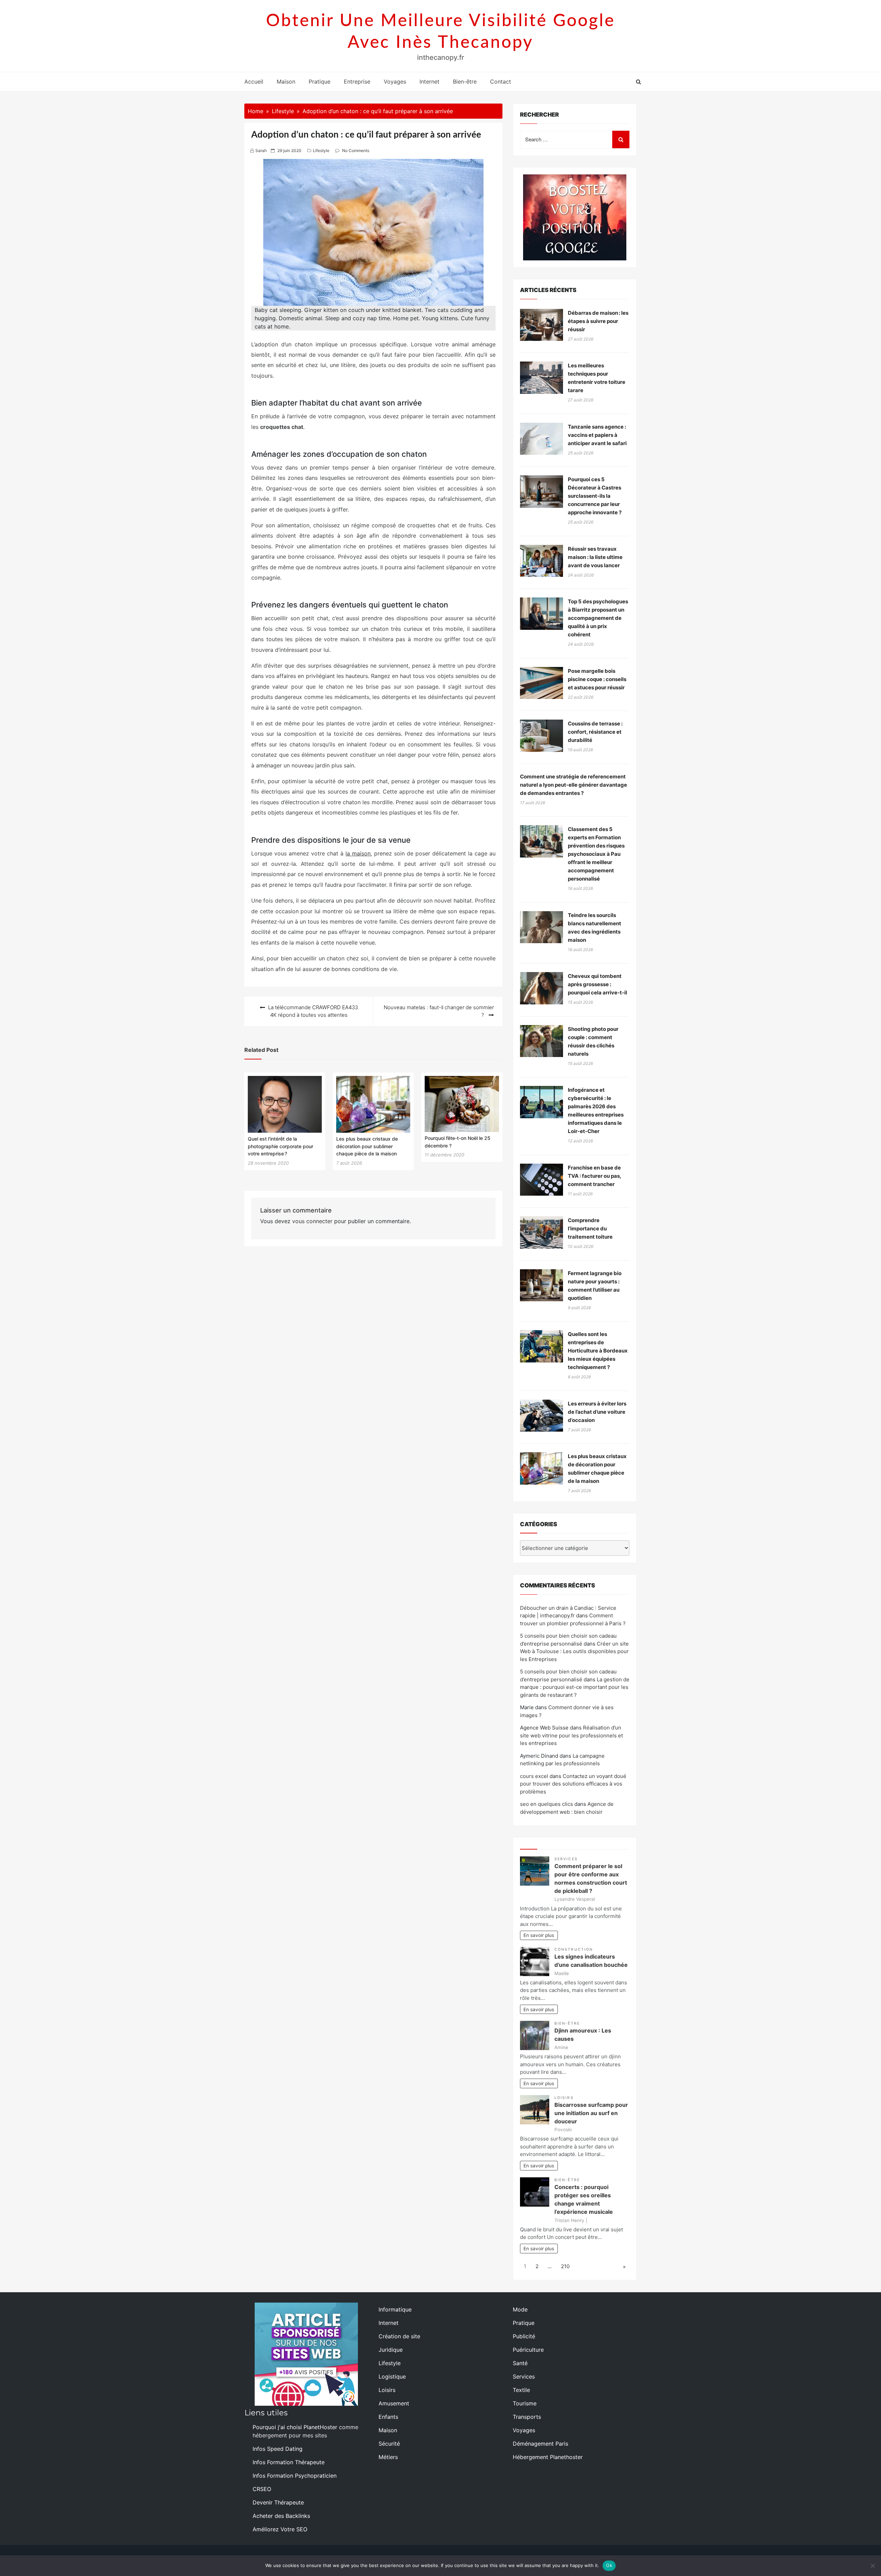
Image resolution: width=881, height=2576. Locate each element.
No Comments (356, 150)
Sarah (261, 150)
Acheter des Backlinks (281, 2516)
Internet (429, 82)
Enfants (388, 2417)
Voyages (395, 82)
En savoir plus (539, 1935)
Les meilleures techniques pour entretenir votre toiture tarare (597, 378)
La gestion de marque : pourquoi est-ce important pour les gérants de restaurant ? (575, 1687)
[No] (872, 2566)
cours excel (534, 1776)
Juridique (391, 2350)
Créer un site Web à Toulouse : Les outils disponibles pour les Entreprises (574, 1651)
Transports (527, 2417)
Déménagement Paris (540, 2444)
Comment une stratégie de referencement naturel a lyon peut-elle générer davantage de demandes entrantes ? (574, 785)
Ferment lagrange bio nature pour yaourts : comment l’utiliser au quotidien (595, 1286)
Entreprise (357, 82)
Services (566, 1859)
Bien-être (465, 82)
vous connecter (312, 1221)
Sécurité (389, 2444)
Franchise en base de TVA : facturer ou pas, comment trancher (595, 1176)
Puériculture (528, 2350)
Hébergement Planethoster (548, 2457)
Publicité (524, 2336)
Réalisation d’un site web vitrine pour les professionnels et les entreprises (571, 1735)
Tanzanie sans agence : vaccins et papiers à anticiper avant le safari (597, 435)
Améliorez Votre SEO (280, 2529)
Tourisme (525, 2403)
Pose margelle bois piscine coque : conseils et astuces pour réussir (597, 679)
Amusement (394, 2403)
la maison (358, 853)
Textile (521, 2390)
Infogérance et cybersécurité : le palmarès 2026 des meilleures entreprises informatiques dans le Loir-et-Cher (596, 1111)
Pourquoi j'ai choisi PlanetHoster (295, 2427)
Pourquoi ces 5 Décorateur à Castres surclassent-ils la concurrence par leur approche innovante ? (595, 496)
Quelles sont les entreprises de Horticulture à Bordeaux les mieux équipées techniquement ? (598, 1351)
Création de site (399, 2336)
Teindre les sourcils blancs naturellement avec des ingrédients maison (595, 928)
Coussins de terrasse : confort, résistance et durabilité (595, 732)
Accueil (254, 82)
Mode (520, 2309)
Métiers (388, 2457)
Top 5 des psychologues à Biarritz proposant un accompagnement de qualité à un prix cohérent (598, 618)
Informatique (395, 2309)
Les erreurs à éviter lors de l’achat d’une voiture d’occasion (597, 1412)
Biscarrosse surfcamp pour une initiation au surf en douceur (591, 2113)
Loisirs (564, 2098)
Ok (609, 2565)
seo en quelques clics (546, 1804)
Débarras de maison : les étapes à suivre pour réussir (598, 321)
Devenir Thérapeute (278, 2502)
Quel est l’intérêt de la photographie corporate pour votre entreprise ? (280, 1146)
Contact (501, 82)
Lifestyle (321, 150)
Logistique (392, 2376)
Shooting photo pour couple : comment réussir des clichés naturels (593, 1041)
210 (565, 2266)
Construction (574, 1949)
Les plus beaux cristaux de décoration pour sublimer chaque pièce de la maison (367, 1146)
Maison (286, 82)
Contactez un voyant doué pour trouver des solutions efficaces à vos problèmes (573, 1784)
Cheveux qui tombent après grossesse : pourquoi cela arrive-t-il (597, 984)
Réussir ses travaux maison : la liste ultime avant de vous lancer (595, 557)
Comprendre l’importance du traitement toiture (590, 1228)
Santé (520, 2363)
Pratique (320, 82)
